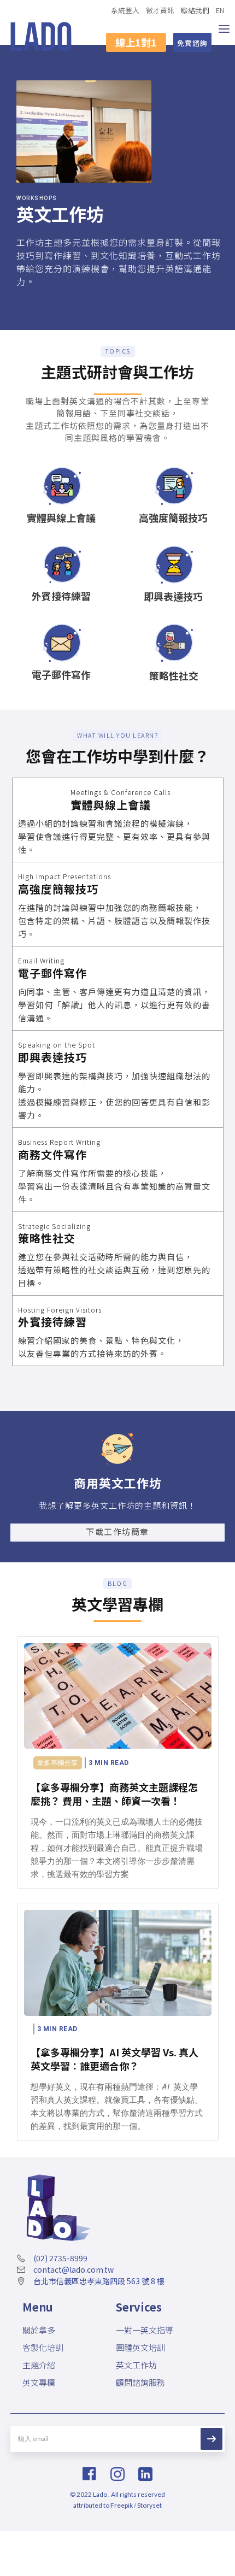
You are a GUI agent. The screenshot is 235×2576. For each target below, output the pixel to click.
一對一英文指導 (145, 2330)
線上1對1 (136, 42)
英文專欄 (39, 2382)
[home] (41, 37)
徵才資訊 (160, 10)
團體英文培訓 (140, 2347)
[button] (224, 37)
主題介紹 (39, 2365)
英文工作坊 (136, 2365)
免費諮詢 (192, 43)
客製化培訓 (43, 2347)
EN (220, 10)
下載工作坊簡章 (117, 1531)
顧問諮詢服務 (140, 2382)
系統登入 (125, 10)
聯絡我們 (195, 10)
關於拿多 (39, 2330)
